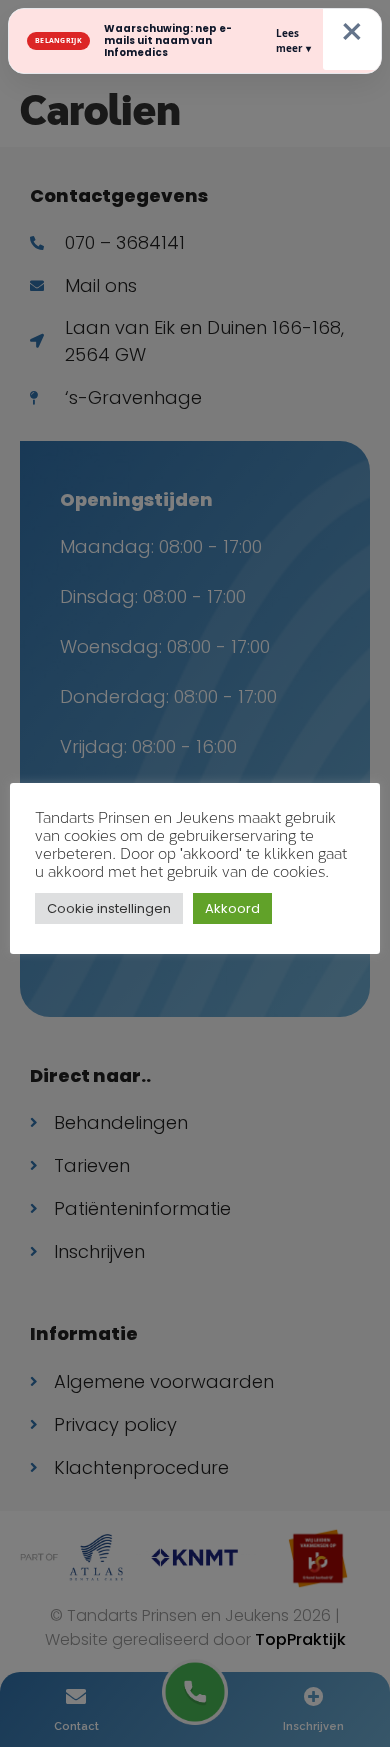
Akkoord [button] (232, 908)
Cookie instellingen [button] (109, 908)
